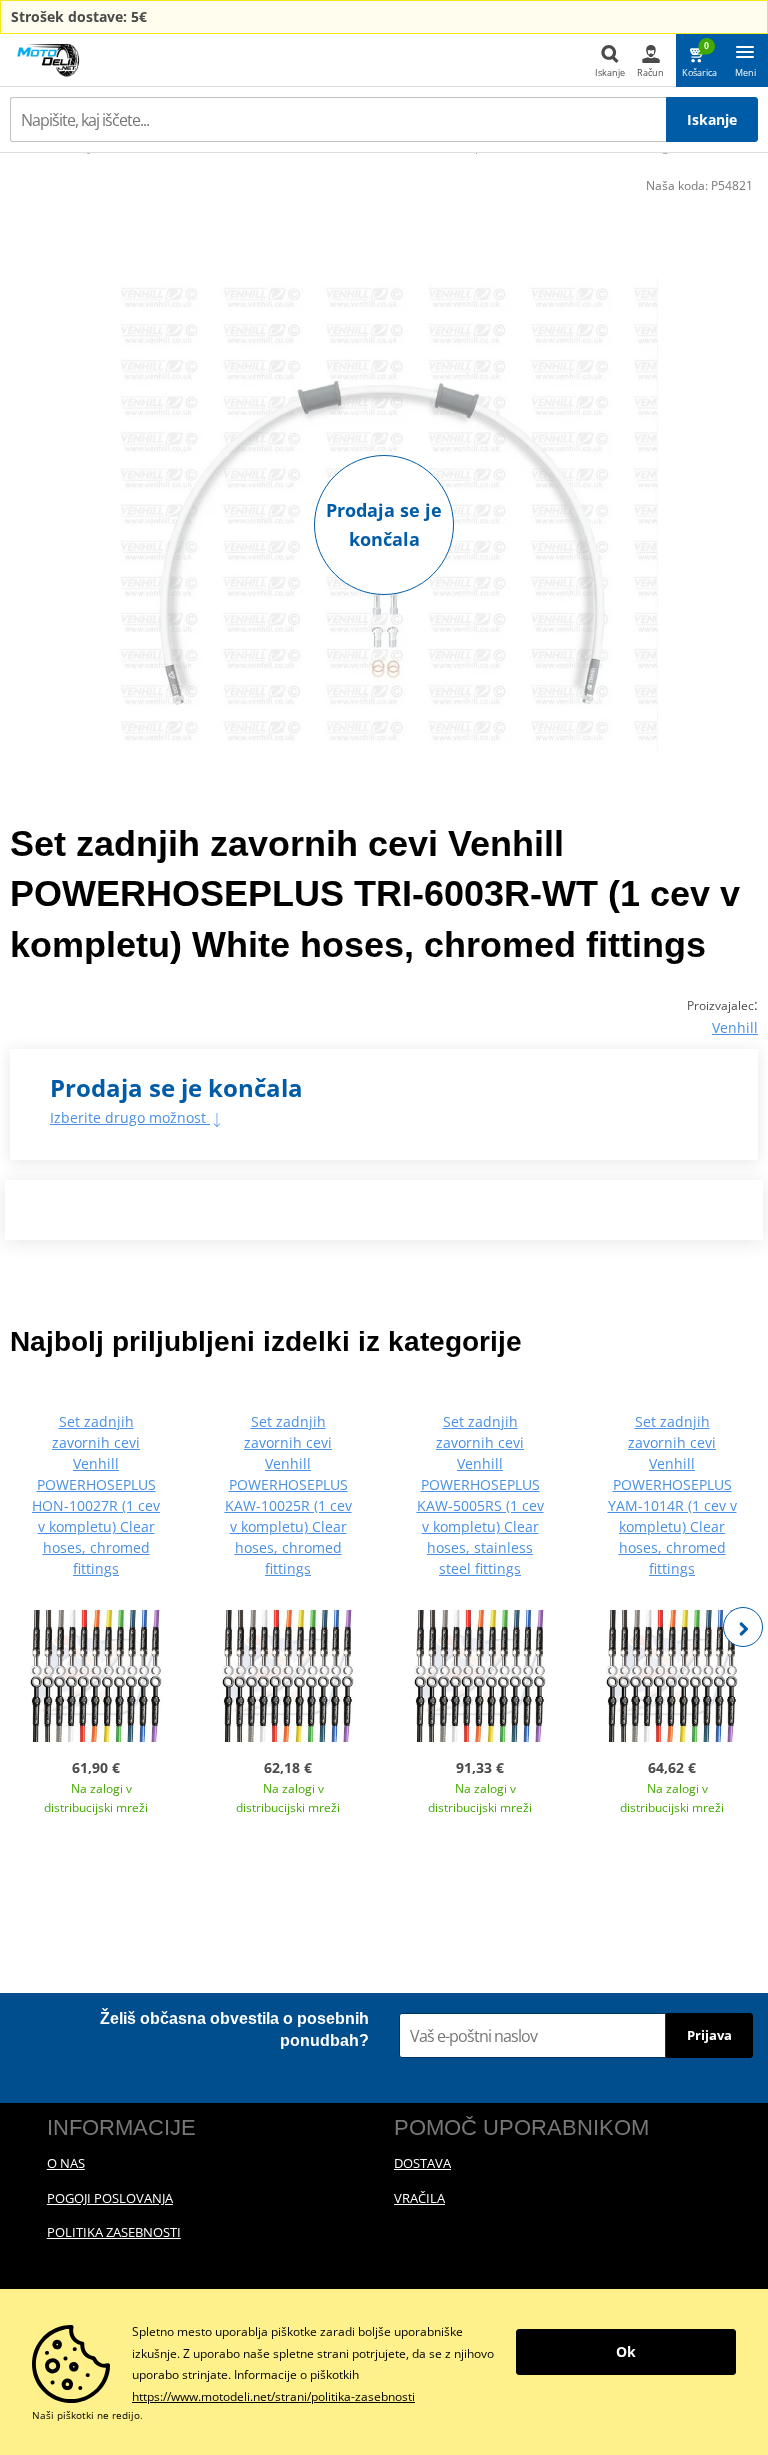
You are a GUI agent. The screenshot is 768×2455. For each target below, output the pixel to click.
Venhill (735, 1027)
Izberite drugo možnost (130, 1117)
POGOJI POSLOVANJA (110, 2198)
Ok (626, 2351)
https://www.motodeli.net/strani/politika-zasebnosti (273, 2396)
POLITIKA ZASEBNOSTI (114, 2232)
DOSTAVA (422, 2163)
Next (743, 1627)
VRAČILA (419, 2198)
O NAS (66, 2163)
